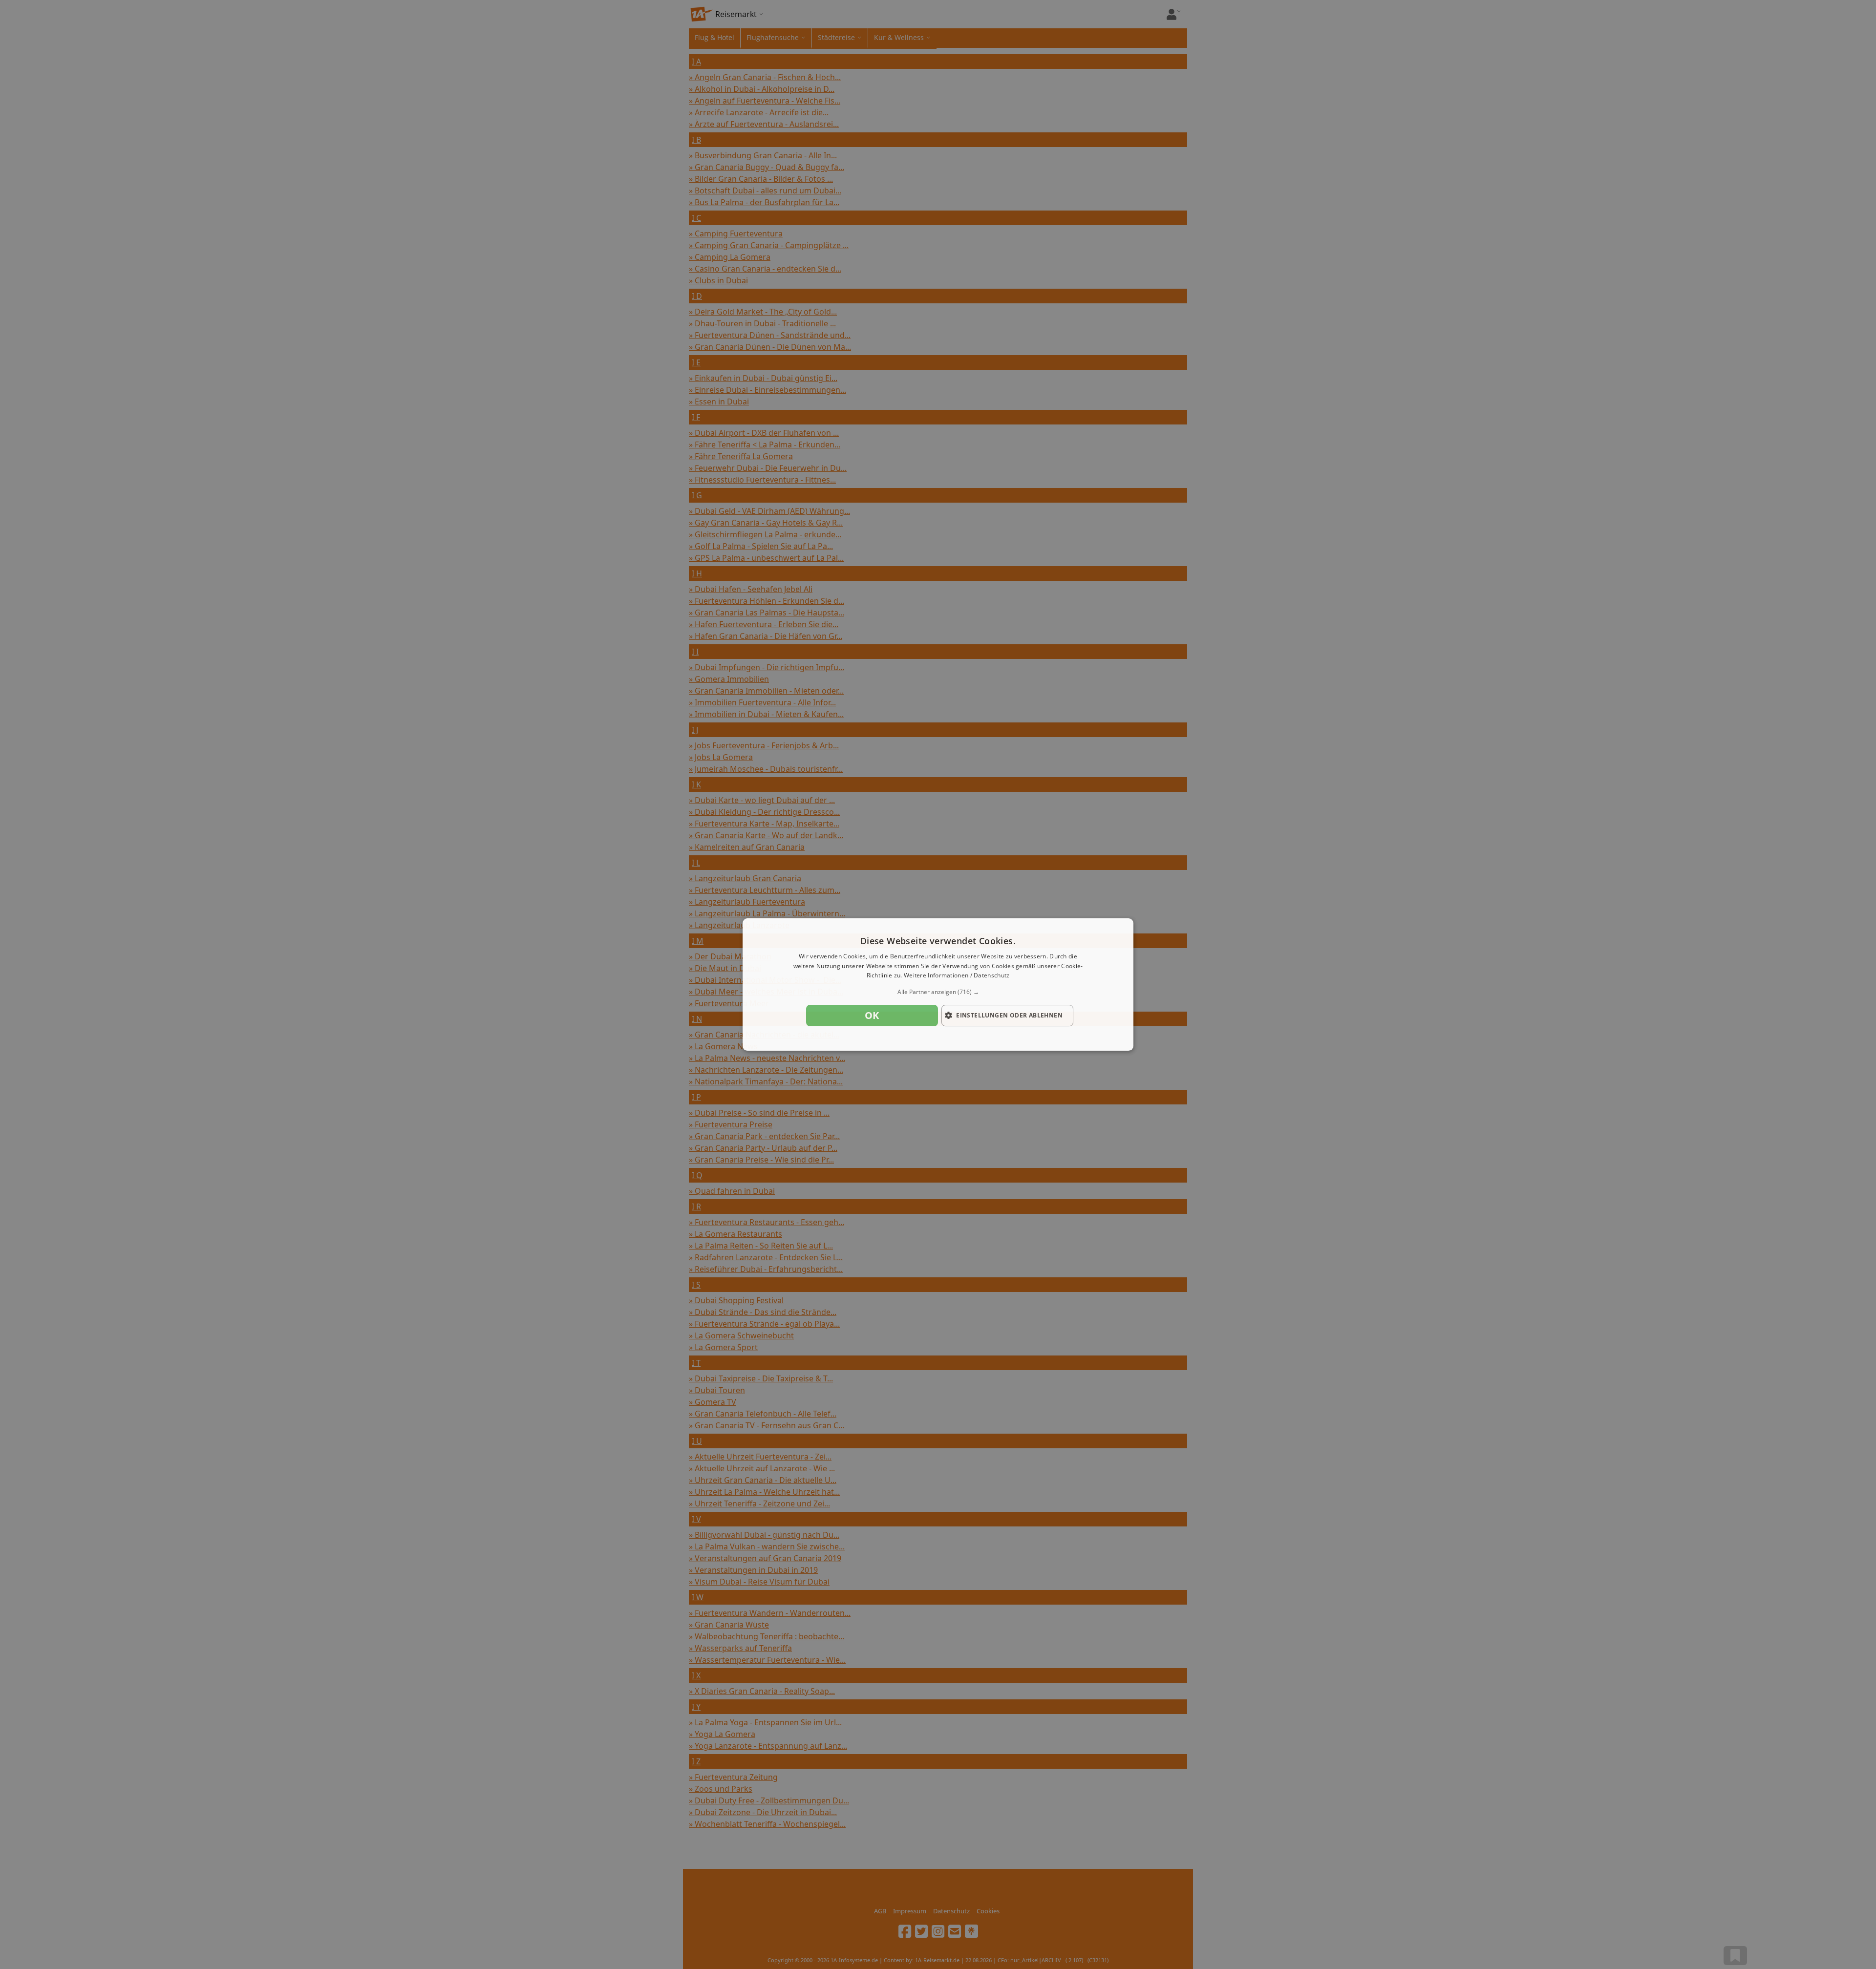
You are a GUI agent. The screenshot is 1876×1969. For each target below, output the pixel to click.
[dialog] (938, 985)
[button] (938, 992)
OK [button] (872, 1015)
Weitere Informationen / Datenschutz (957, 976)
